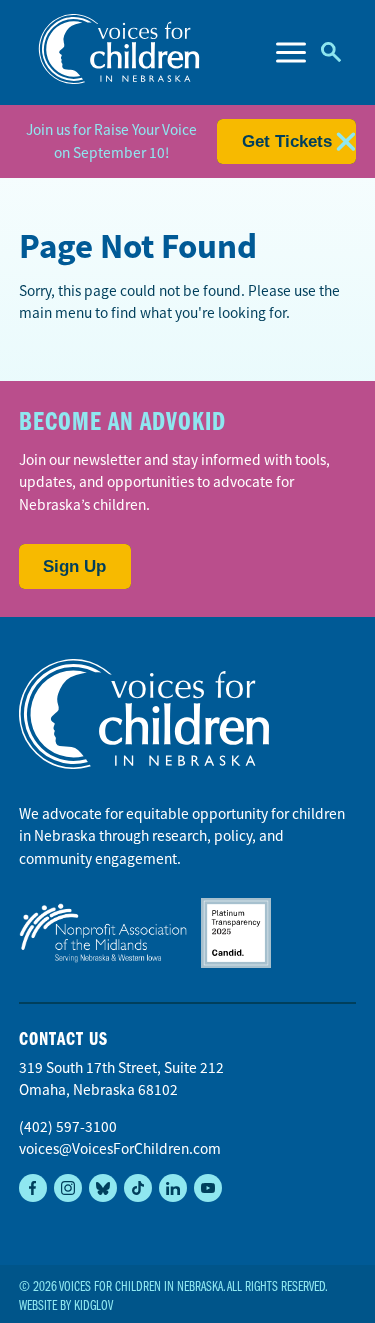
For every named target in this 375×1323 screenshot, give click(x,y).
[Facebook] (33, 1188)
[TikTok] (138, 1188)
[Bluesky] (103, 1188)
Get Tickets (287, 141)
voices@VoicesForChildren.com (120, 1149)
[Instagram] (68, 1188)
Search (331, 52)
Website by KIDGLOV (66, 1306)
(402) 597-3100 (68, 1127)
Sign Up (74, 566)
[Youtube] (208, 1188)
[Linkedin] (173, 1188)
